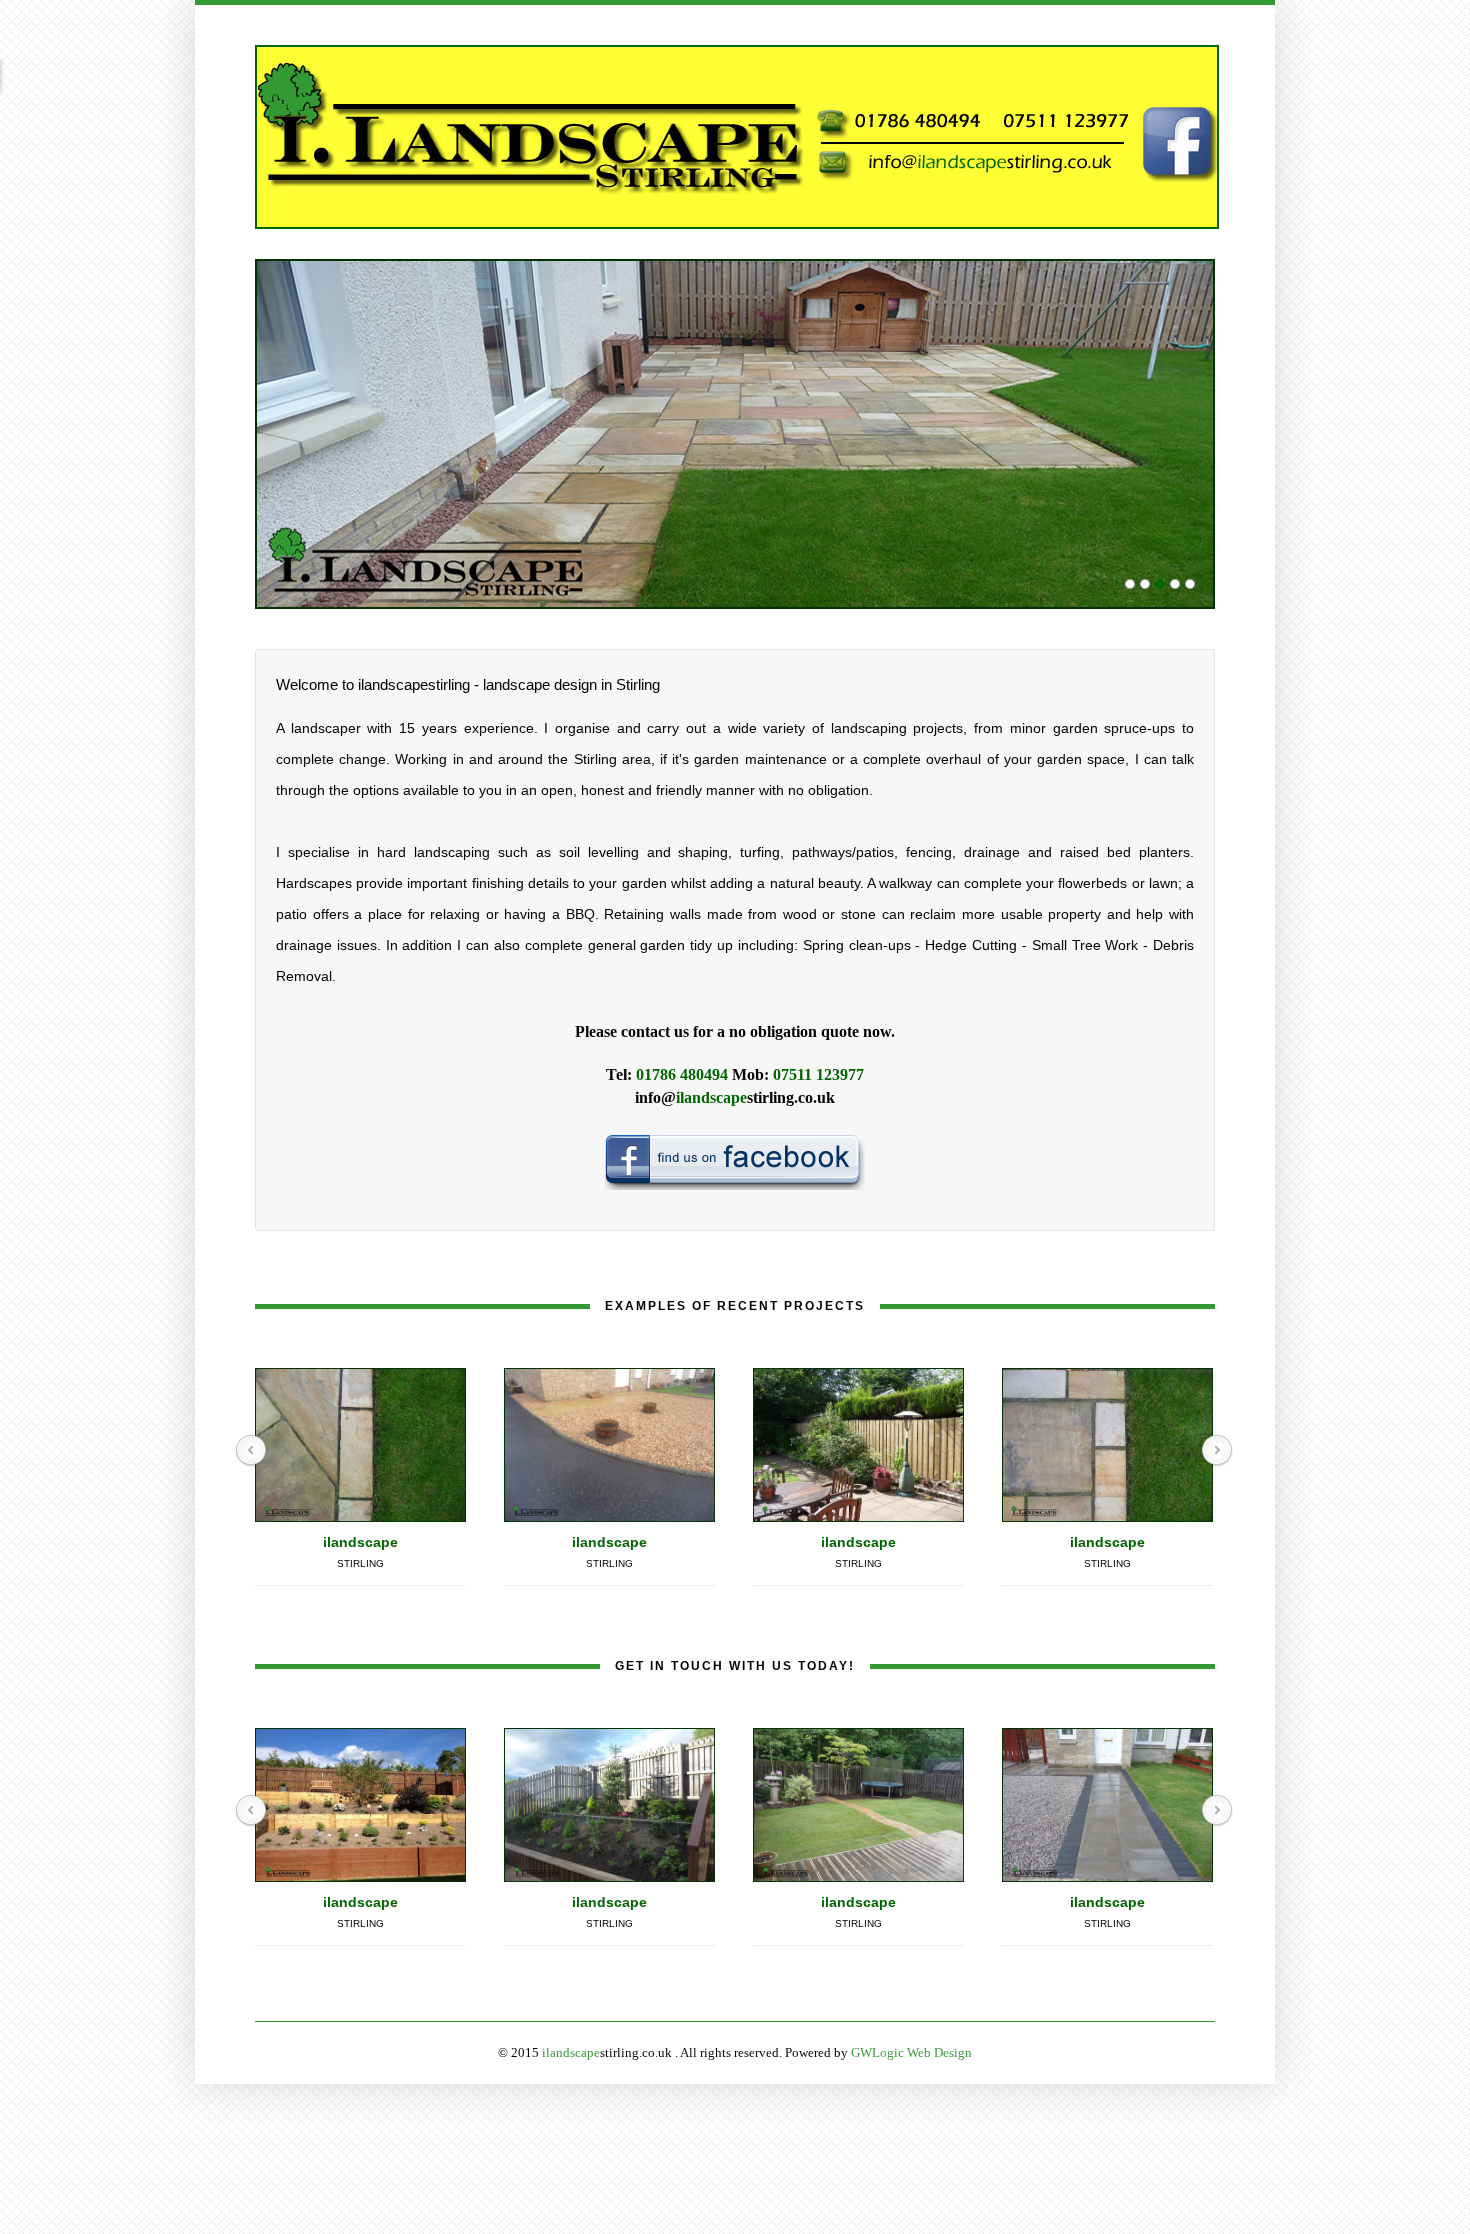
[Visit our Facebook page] (735, 1160)
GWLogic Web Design (911, 2052)
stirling (360, 1563)
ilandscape (360, 1542)
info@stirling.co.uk (735, 1097)
